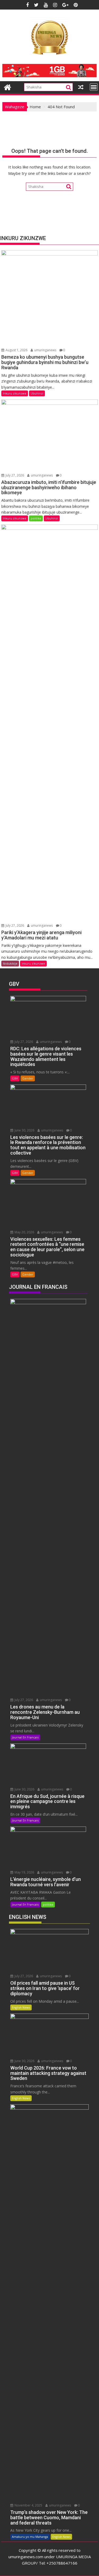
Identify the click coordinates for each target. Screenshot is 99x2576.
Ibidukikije (10, 963)
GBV (15, 1078)
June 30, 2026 (24, 1130)
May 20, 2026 (24, 1232)
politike (36, 518)
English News (21, 2007)
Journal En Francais (25, 1737)
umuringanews (45, 350)
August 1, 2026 (16, 350)
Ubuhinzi (37, 393)
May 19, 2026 (24, 1872)
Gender (28, 1078)
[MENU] (94, 87)
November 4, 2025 (28, 2505)
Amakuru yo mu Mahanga (30, 2537)
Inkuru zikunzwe (15, 393)
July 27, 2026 (14, 475)
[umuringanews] (8, 87)
